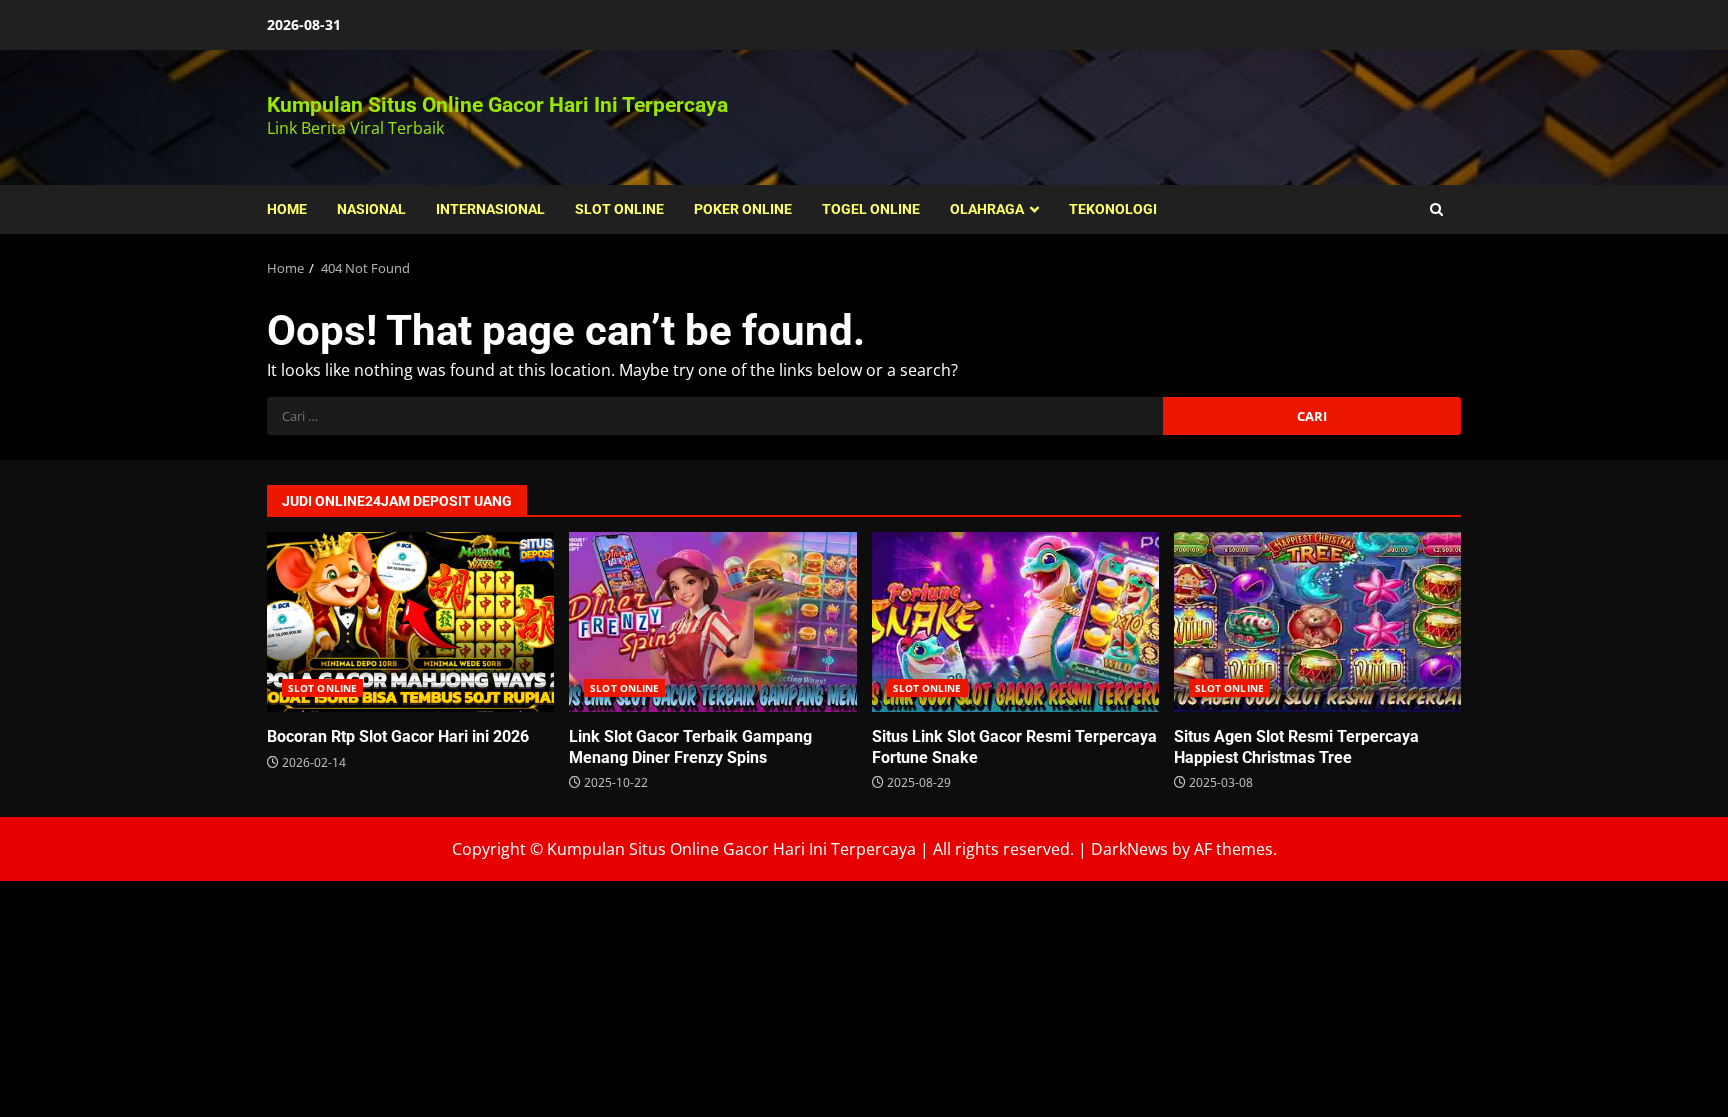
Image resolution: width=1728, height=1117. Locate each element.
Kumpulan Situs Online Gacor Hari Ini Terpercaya (497, 105)
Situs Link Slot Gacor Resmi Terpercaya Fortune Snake (1015, 622)
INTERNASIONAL (490, 209)
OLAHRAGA (987, 209)
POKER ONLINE (743, 209)
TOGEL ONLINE (871, 209)
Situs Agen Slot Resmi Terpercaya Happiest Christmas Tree (1317, 622)
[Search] (1436, 209)
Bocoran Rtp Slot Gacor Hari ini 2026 (410, 622)
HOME (287, 209)
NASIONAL (371, 209)
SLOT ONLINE (619, 209)
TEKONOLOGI (1113, 209)
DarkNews (1129, 849)
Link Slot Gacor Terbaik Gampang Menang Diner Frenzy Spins (712, 622)
